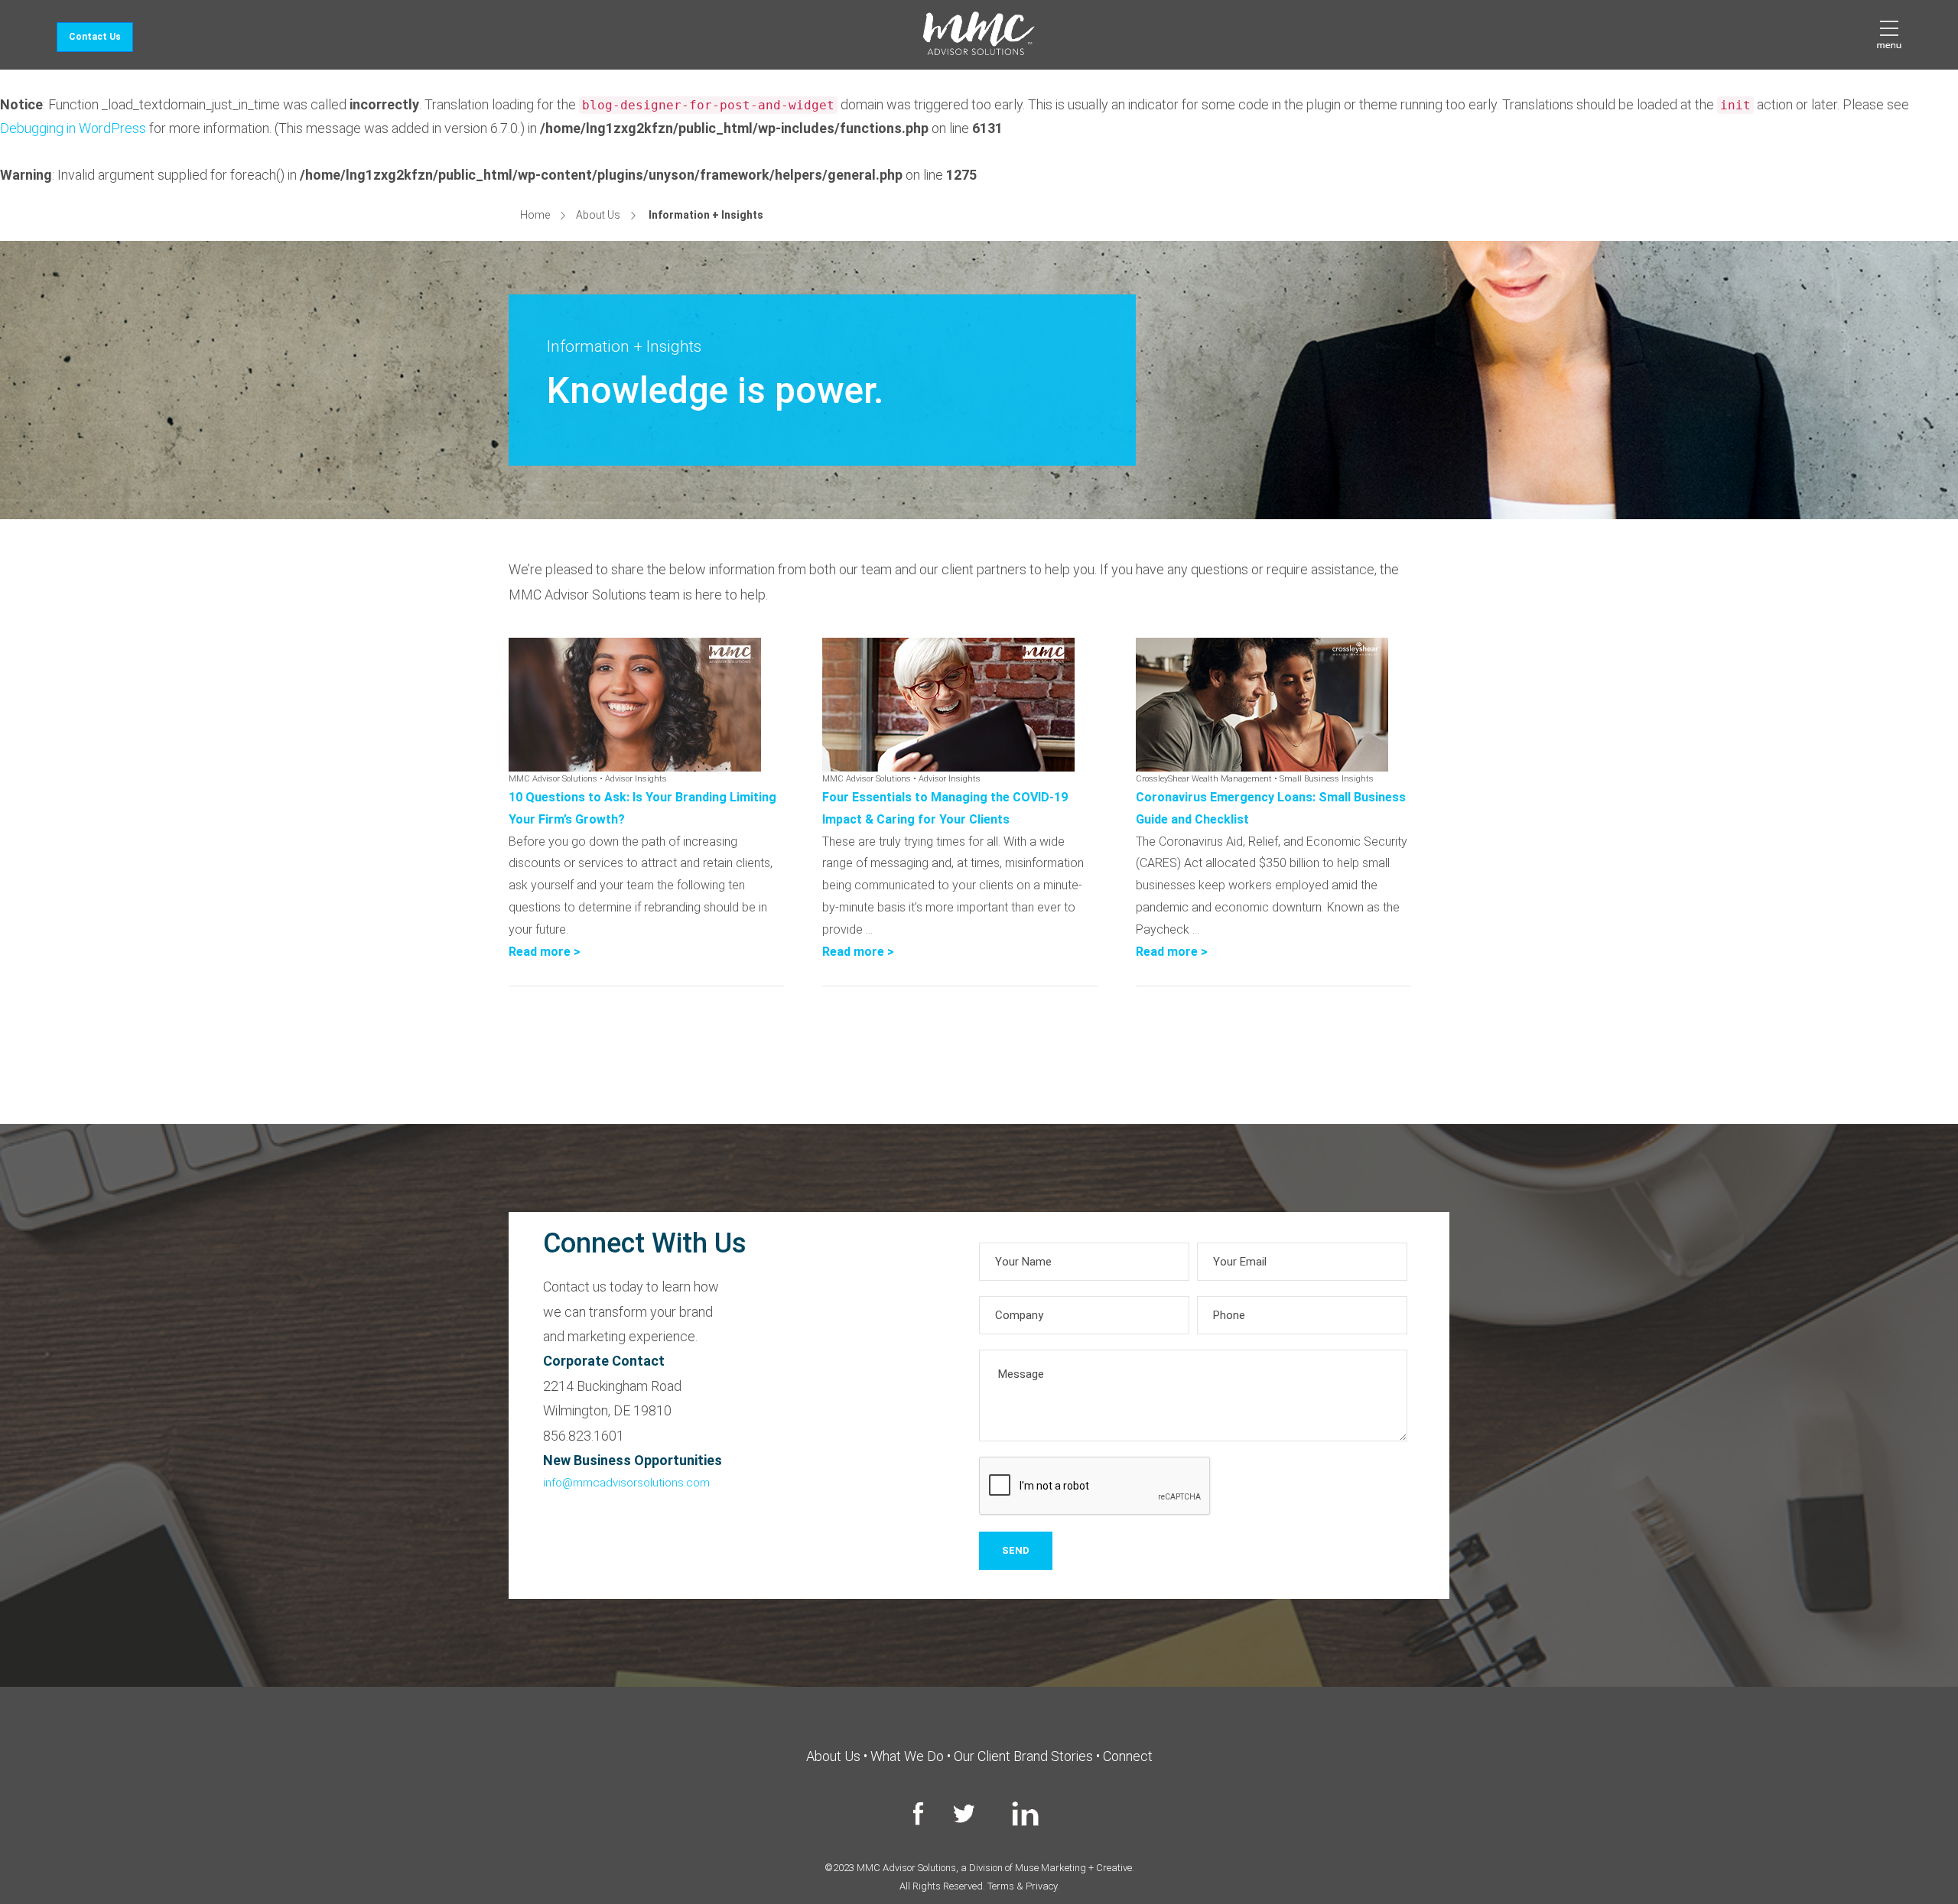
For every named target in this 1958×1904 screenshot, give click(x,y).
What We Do (907, 1756)
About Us (598, 215)
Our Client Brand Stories (1023, 1756)
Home (535, 215)
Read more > (545, 952)
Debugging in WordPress (73, 128)
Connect (1128, 1756)
